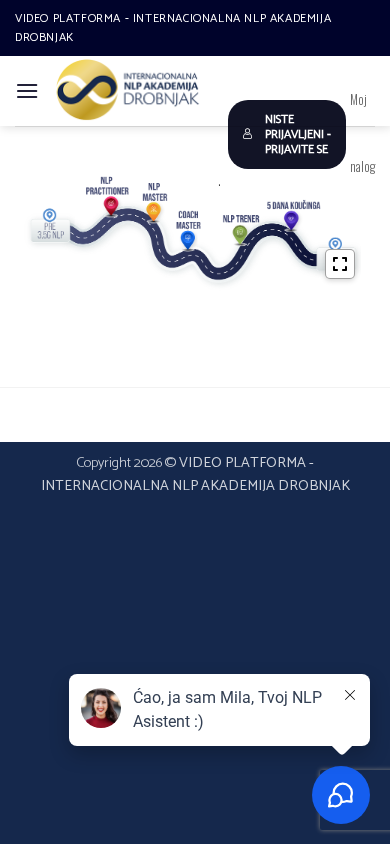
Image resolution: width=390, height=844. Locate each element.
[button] (27, 90)
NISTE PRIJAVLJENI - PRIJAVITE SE (298, 134)
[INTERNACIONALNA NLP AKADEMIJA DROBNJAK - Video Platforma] (128, 91)
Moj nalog (362, 133)
